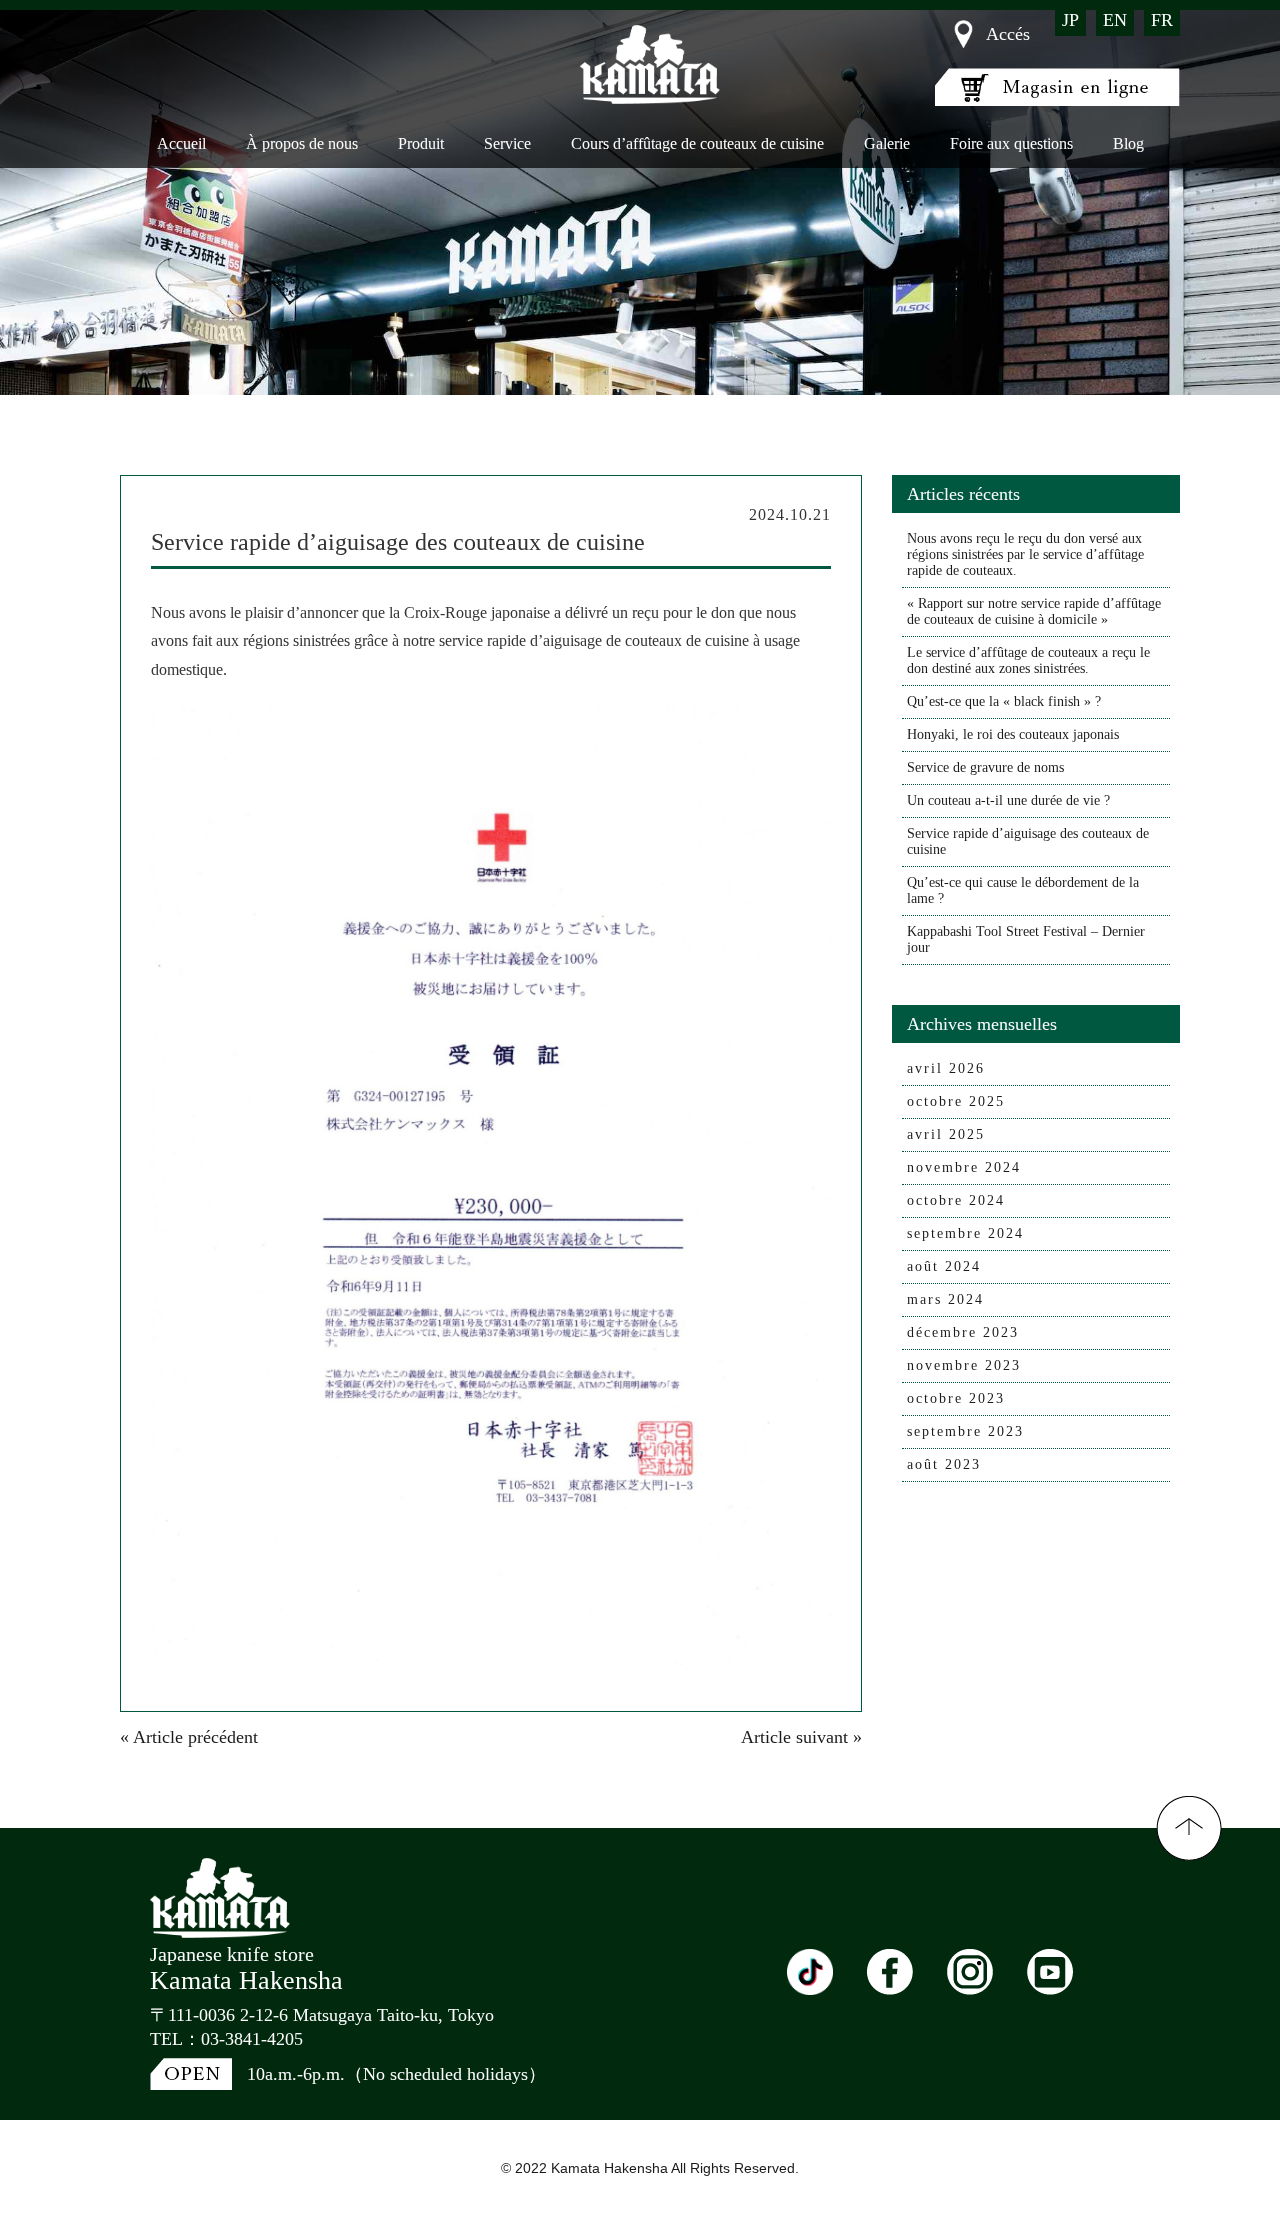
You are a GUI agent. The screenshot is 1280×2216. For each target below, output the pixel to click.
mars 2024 (945, 1299)
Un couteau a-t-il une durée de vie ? (1008, 800)
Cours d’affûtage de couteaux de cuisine (697, 143)
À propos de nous (302, 143)
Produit (421, 143)
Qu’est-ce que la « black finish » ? (1004, 701)
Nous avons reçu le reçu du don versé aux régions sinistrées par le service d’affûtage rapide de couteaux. (1025, 554)
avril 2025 (946, 1134)
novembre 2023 (964, 1365)
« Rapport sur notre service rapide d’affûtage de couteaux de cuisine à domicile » (1034, 611)
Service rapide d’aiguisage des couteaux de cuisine (1028, 841)
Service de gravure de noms (985, 767)
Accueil (181, 143)
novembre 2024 (964, 1167)
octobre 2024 (956, 1200)
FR (1162, 20)
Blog (1128, 143)
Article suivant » (801, 1737)
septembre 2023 (965, 1431)
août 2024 (944, 1266)
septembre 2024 (965, 1233)
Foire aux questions (1011, 143)
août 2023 (944, 1464)
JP (1070, 20)
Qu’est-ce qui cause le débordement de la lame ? (1023, 890)
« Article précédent (189, 1737)
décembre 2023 (963, 1332)
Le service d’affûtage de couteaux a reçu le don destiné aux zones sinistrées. (1028, 660)
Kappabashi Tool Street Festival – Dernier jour (1026, 939)
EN (1115, 20)
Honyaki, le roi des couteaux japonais (1013, 734)
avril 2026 (946, 1068)
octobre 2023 (956, 1398)
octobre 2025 (956, 1101)
